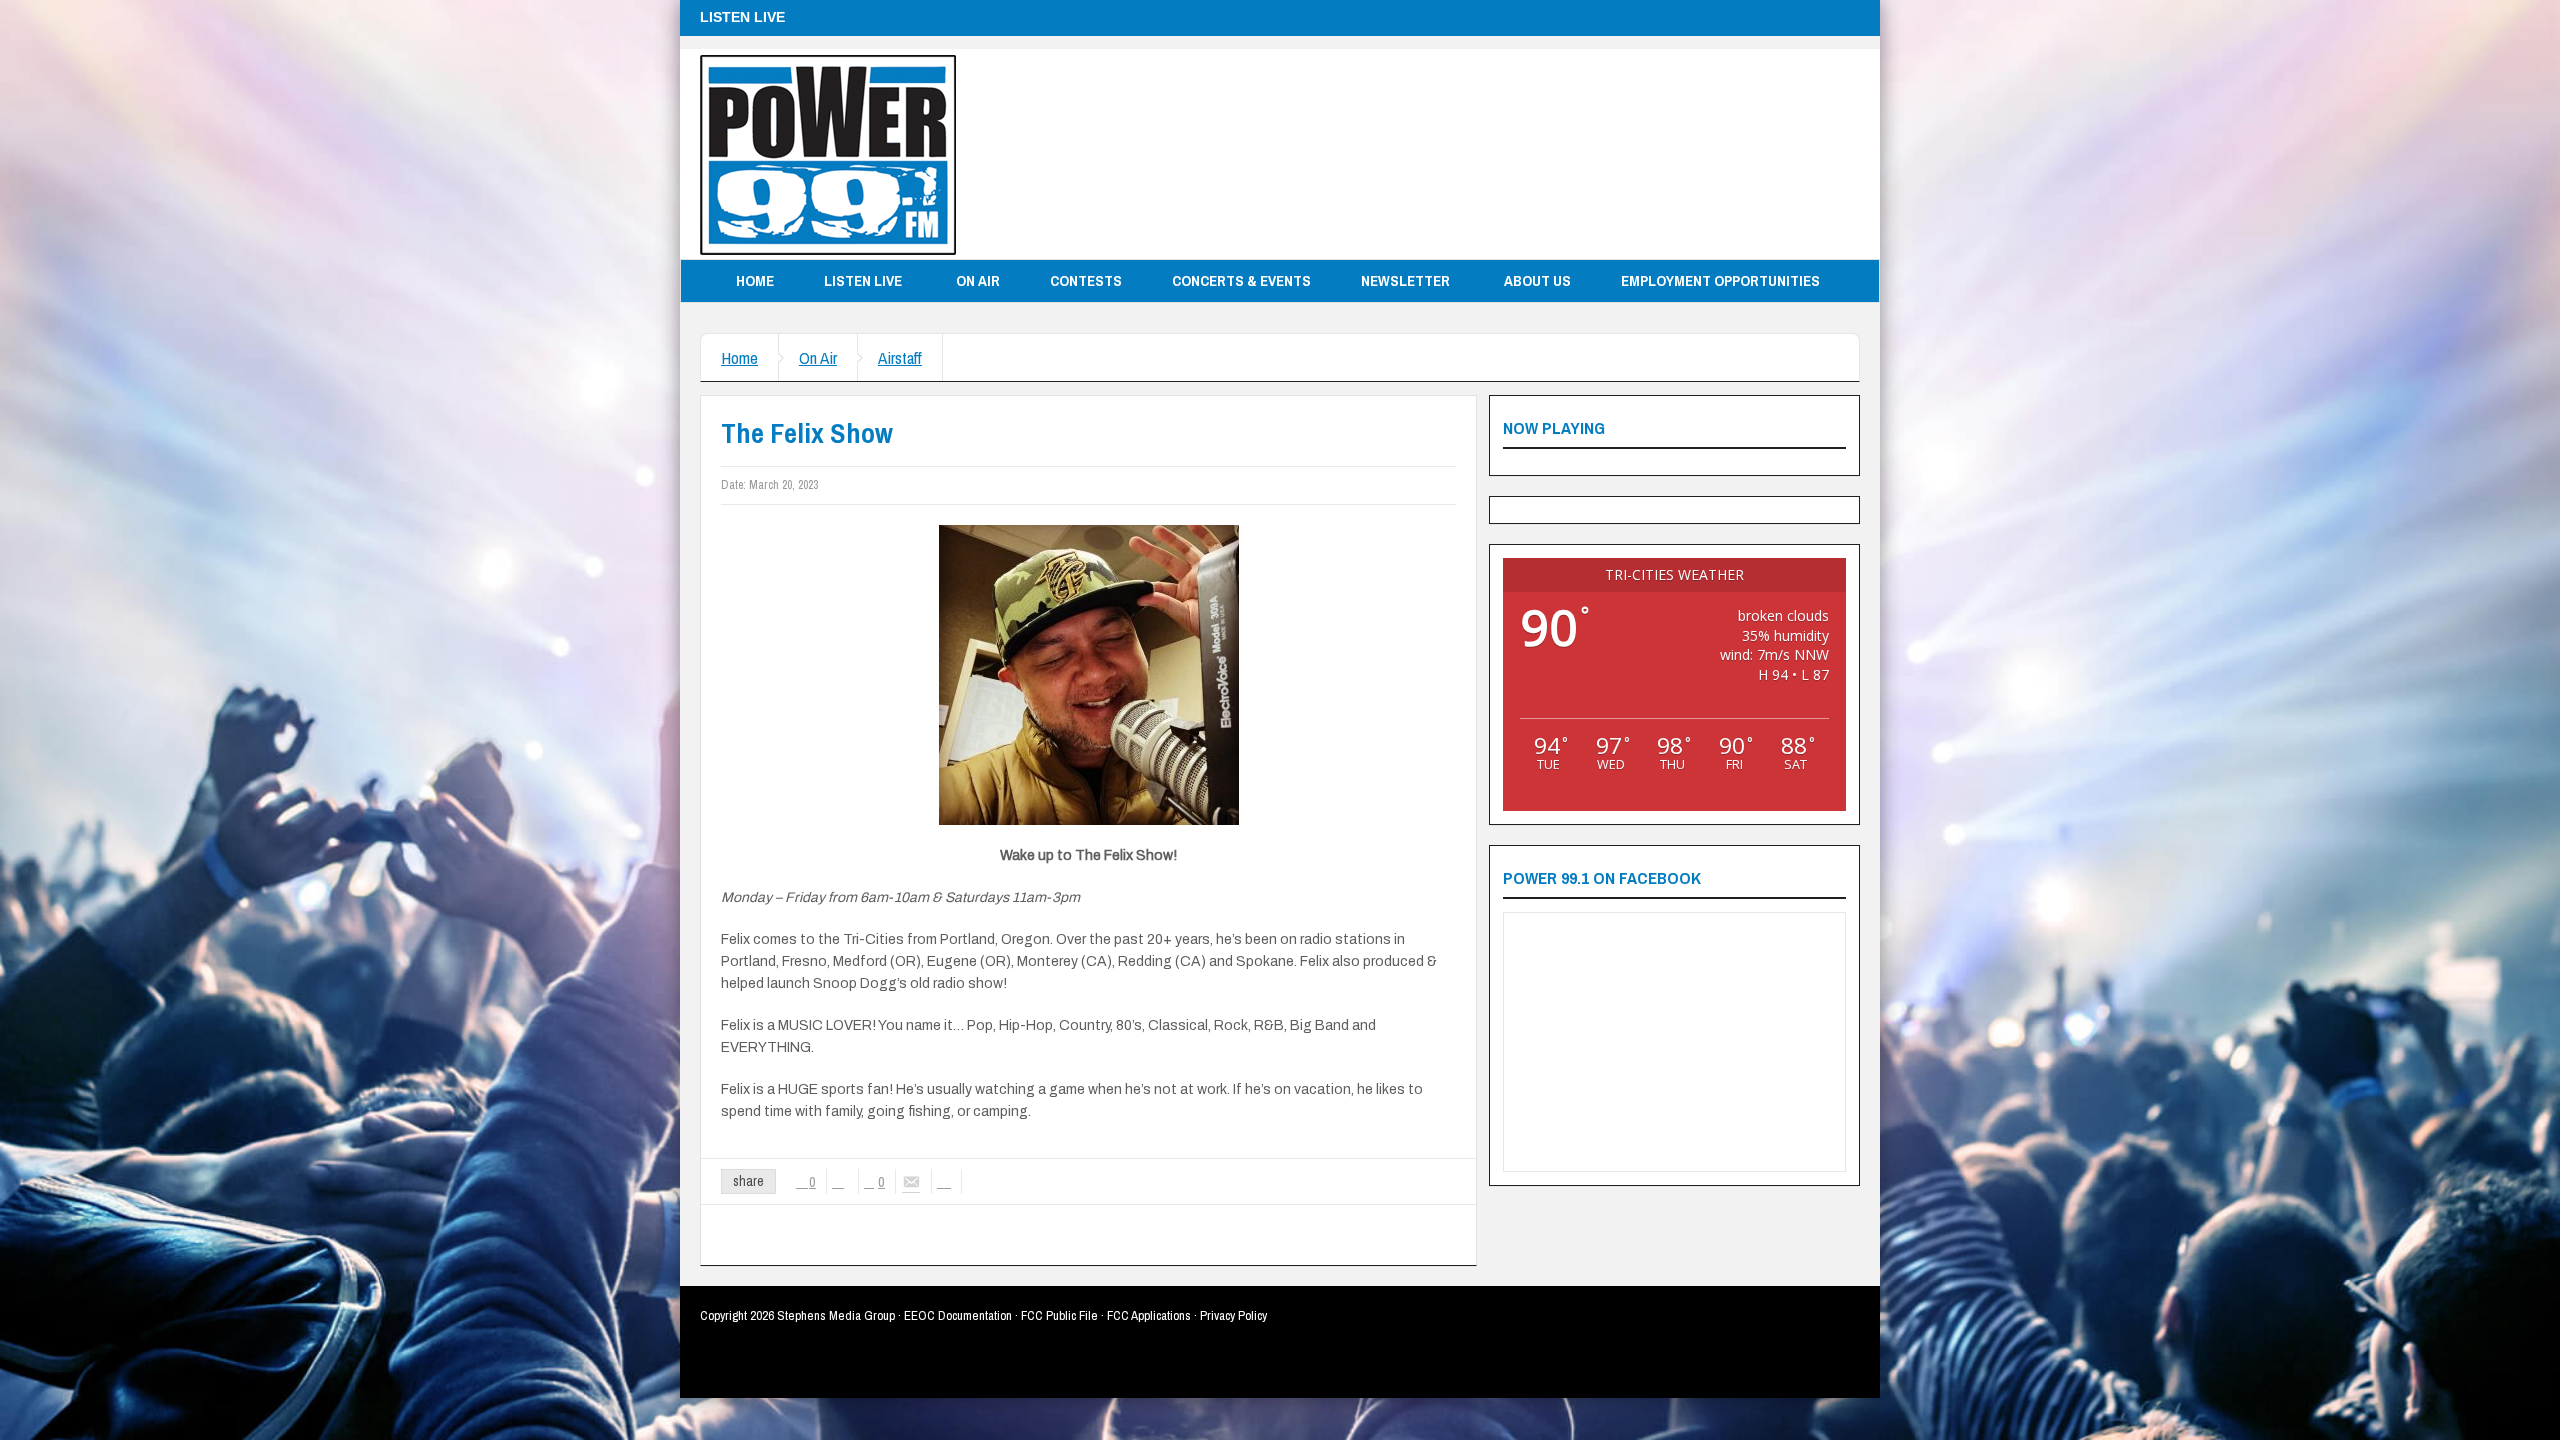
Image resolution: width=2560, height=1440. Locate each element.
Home (755, 280)
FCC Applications (1149, 1315)
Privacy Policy (1233, 1315)
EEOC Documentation (958, 1315)
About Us (1537, 280)
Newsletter (1405, 280)
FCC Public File (1059, 1315)
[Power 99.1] (828, 154)
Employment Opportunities (1720, 280)
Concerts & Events (1241, 280)
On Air (978, 280)
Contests (1086, 280)
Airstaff (900, 357)
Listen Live (863, 280)
